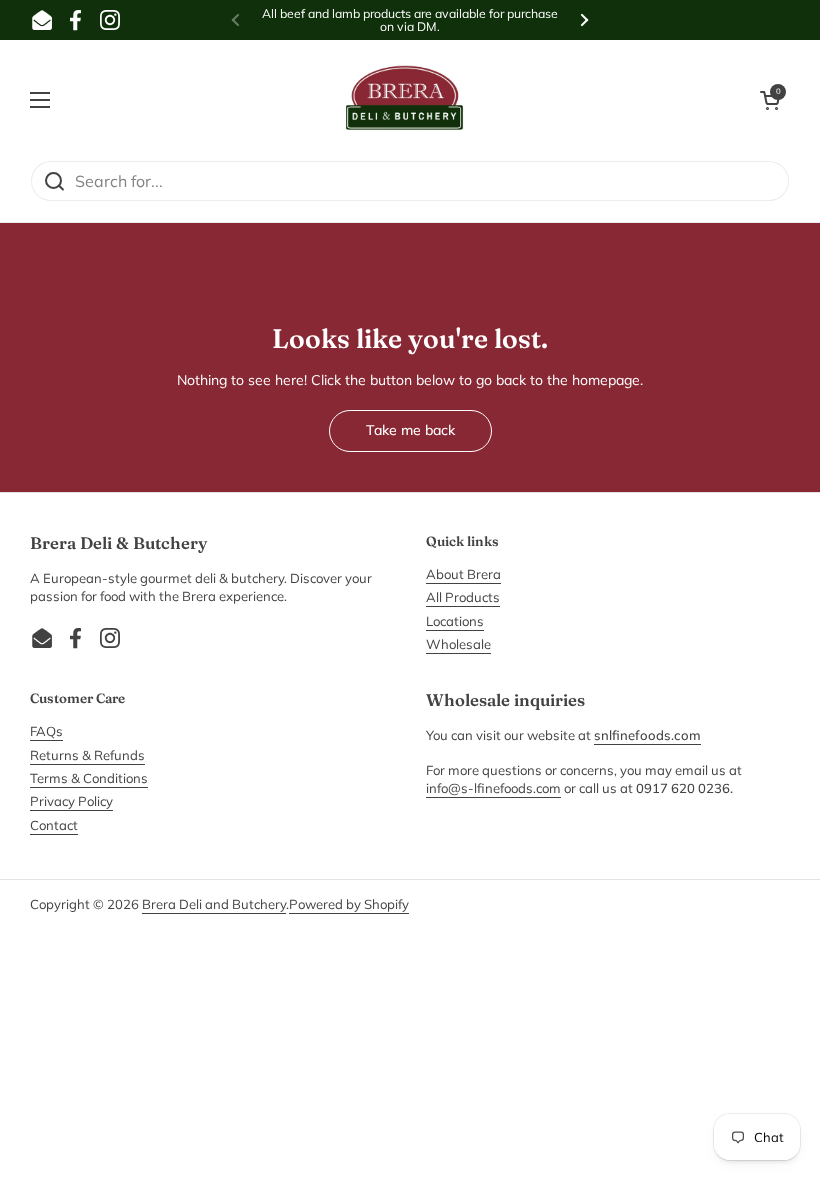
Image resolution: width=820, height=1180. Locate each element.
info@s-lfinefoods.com (493, 788)
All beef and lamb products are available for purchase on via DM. (410, 20)
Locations (455, 621)
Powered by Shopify (349, 904)
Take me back (410, 430)
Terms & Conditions (89, 778)
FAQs (46, 731)
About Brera (463, 574)
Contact (54, 825)
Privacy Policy (71, 801)
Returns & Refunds (87, 755)
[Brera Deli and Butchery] (405, 100)
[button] (770, 100)
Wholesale (458, 644)
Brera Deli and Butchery (214, 904)
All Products (463, 597)
